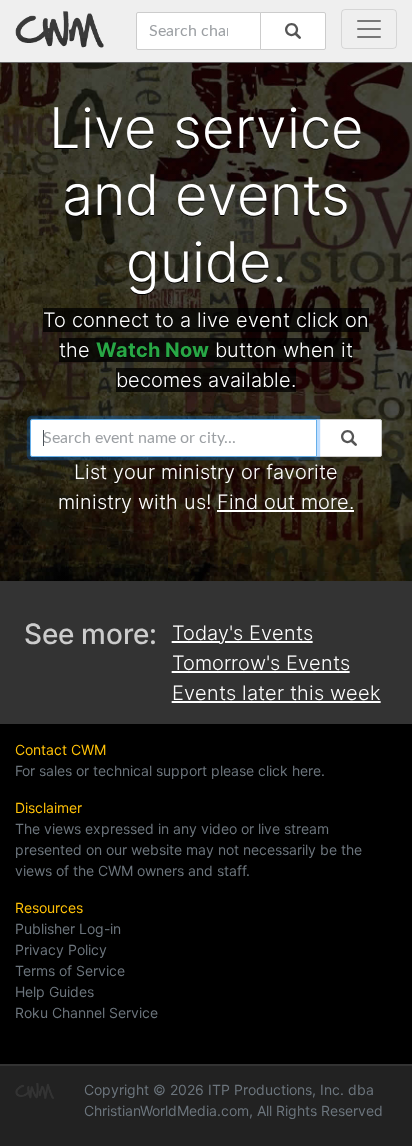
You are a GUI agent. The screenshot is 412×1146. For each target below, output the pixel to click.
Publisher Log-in (68, 928)
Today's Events (242, 633)
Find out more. (285, 502)
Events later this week (276, 693)
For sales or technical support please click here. (170, 770)
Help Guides (54, 991)
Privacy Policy (61, 949)
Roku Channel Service (86, 1012)
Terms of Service (70, 970)
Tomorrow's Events (261, 663)
